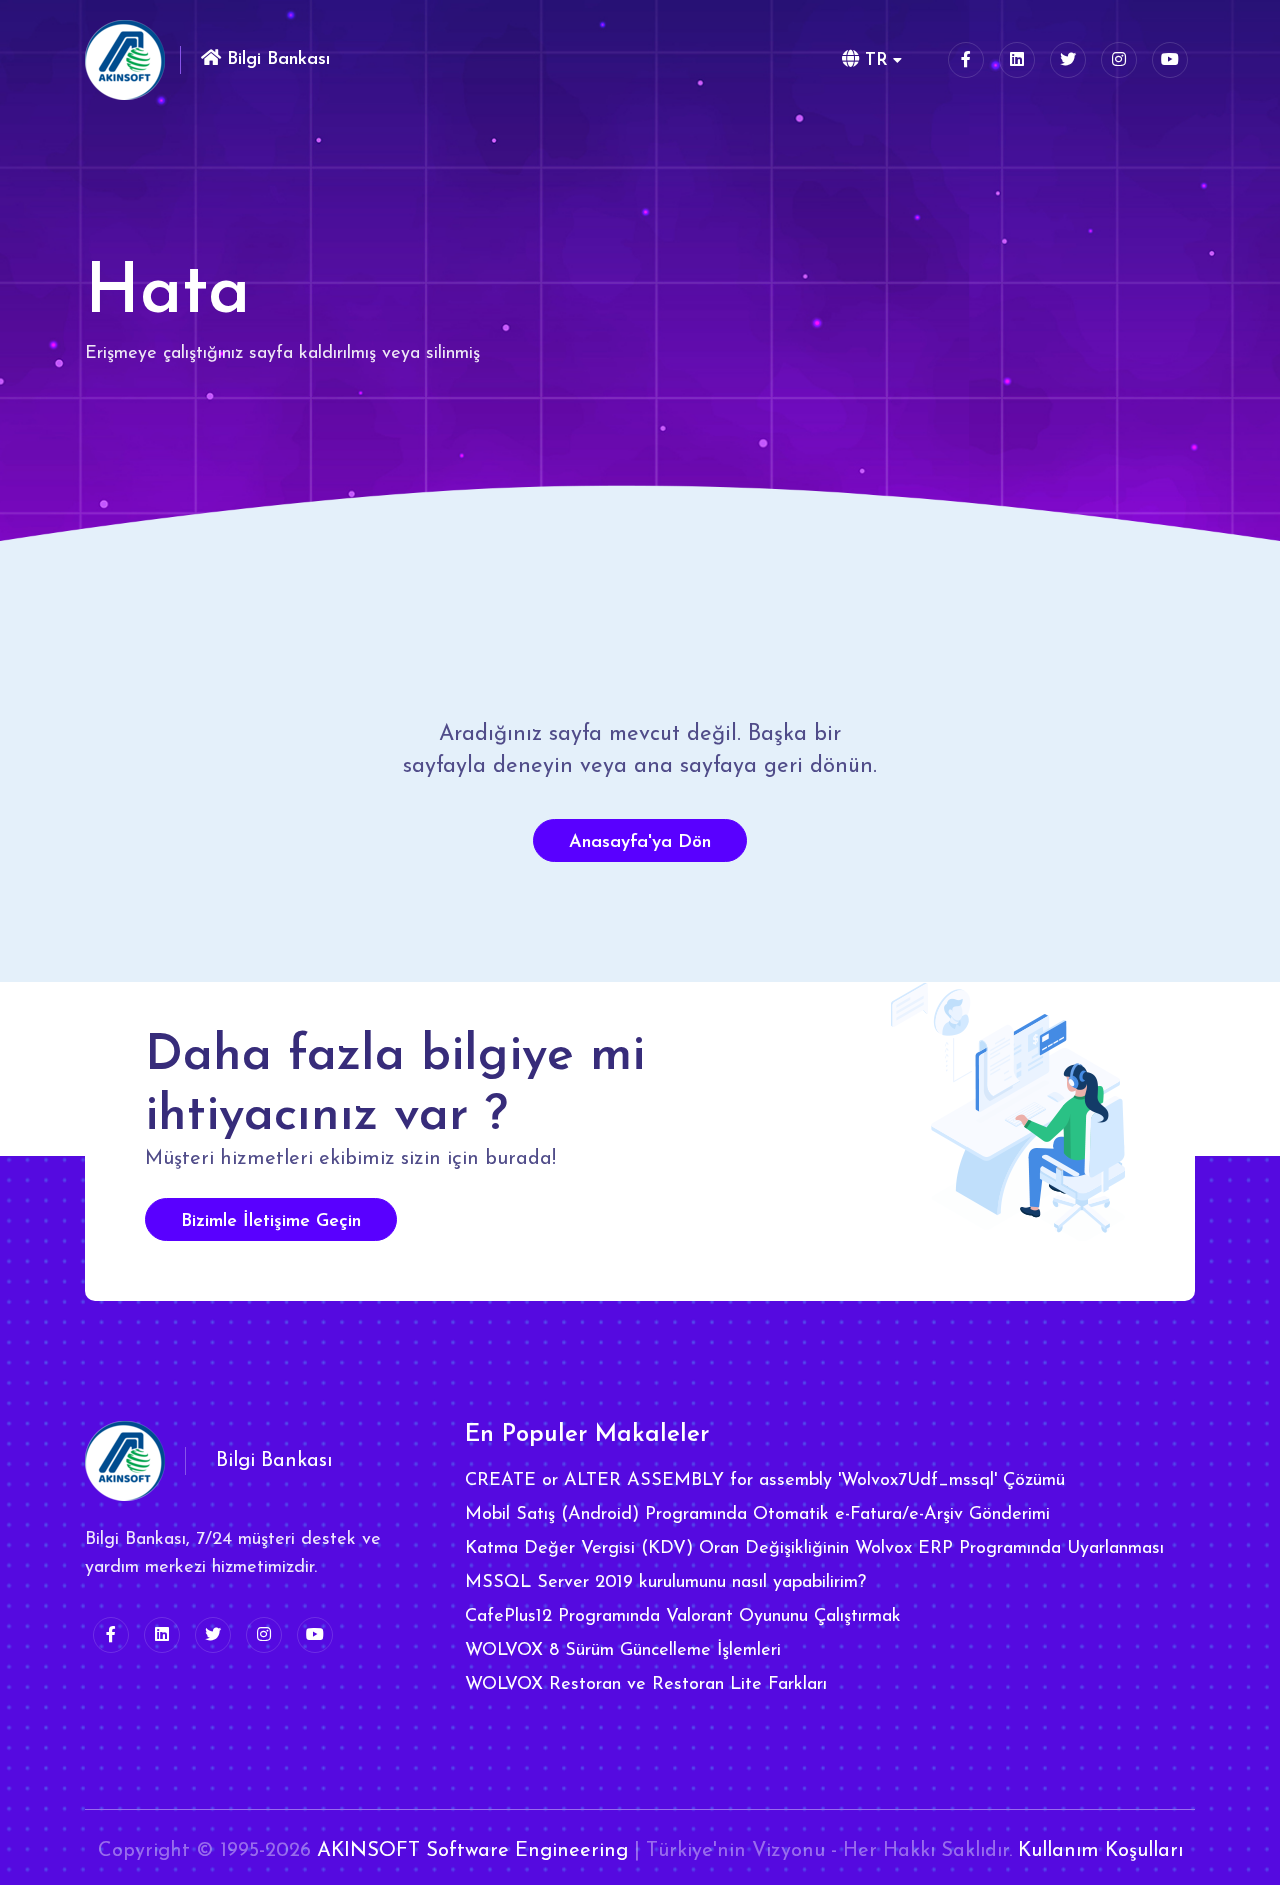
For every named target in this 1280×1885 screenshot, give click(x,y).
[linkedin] (1017, 60)
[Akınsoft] (125, 60)
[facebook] (966, 60)
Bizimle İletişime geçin (271, 1222)
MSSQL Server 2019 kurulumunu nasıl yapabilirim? (665, 1583)
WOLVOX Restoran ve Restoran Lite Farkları (646, 1685)
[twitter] (1068, 60)
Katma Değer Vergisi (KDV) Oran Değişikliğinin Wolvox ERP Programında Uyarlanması (814, 1549)
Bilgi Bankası (275, 60)
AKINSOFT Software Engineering (472, 1851)
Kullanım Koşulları (1100, 1851)
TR (873, 61)
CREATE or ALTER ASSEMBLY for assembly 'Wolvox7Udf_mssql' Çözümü (765, 1481)
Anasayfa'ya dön (640, 843)
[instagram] (1119, 60)
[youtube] (1170, 60)
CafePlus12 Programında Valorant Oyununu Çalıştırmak (683, 1617)
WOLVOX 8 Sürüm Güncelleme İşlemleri (623, 1651)
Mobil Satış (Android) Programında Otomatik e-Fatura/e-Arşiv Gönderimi (757, 1515)
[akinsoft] (125, 1461)
